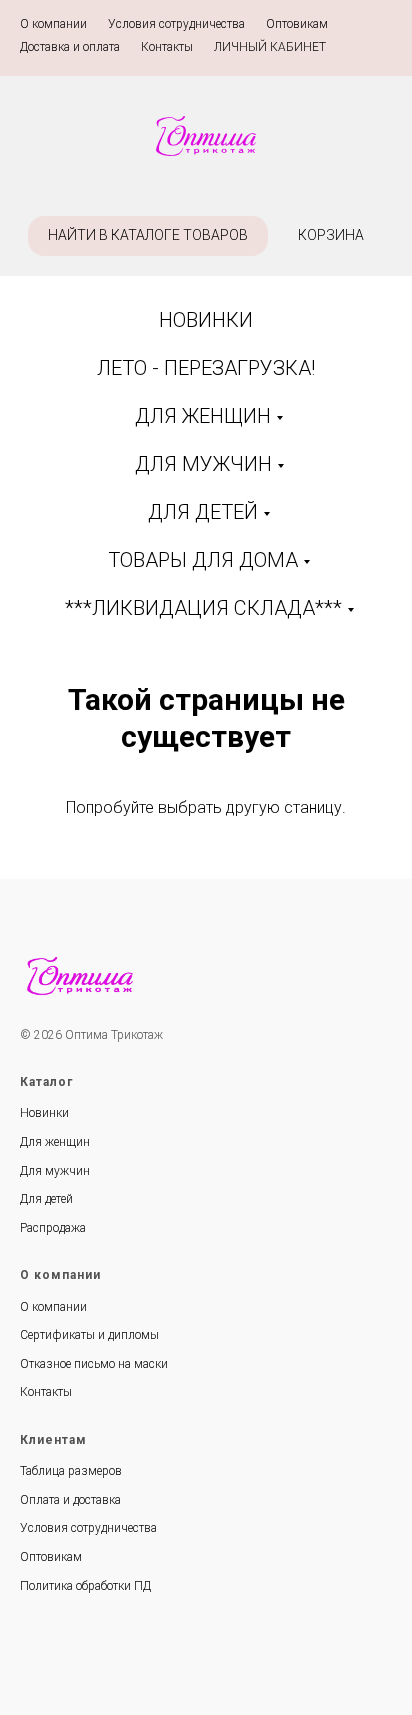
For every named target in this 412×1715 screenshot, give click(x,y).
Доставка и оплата (70, 47)
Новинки (44, 1113)
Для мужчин (55, 1171)
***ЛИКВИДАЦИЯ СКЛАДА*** (203, 608)
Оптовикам (297, 24)
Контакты (167, 47)
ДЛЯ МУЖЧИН (203, 464)
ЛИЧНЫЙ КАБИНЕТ (270, 47)
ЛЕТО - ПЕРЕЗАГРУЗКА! (206, 368)
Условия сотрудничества (176, 24)
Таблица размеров (71, 1471)
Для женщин (55, 1142)
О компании (53, 24)
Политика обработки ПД (85, 1586)
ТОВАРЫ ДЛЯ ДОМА (203, 560)
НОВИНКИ (206, 320)
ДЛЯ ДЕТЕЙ (203, 512)
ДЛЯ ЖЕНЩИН (203, 416)
